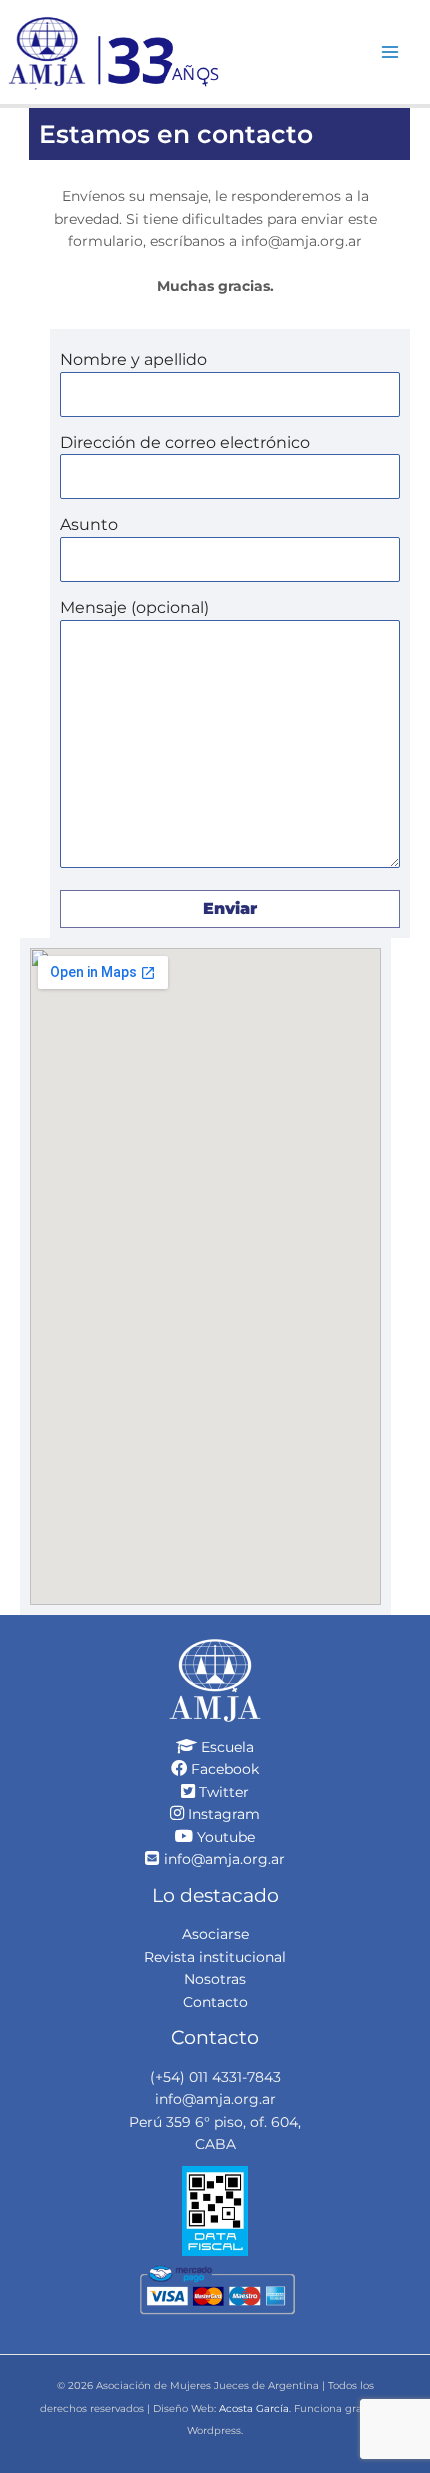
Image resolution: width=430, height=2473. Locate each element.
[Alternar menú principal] (390, 51)
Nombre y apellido (133, 359)
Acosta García (254, 2408)
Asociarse (215, 1934)
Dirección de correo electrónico (185, 442)
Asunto (89, 524)
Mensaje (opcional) (134, 607)
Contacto (215, 2002)
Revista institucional (215, 1957)
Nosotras (215, 1979)
